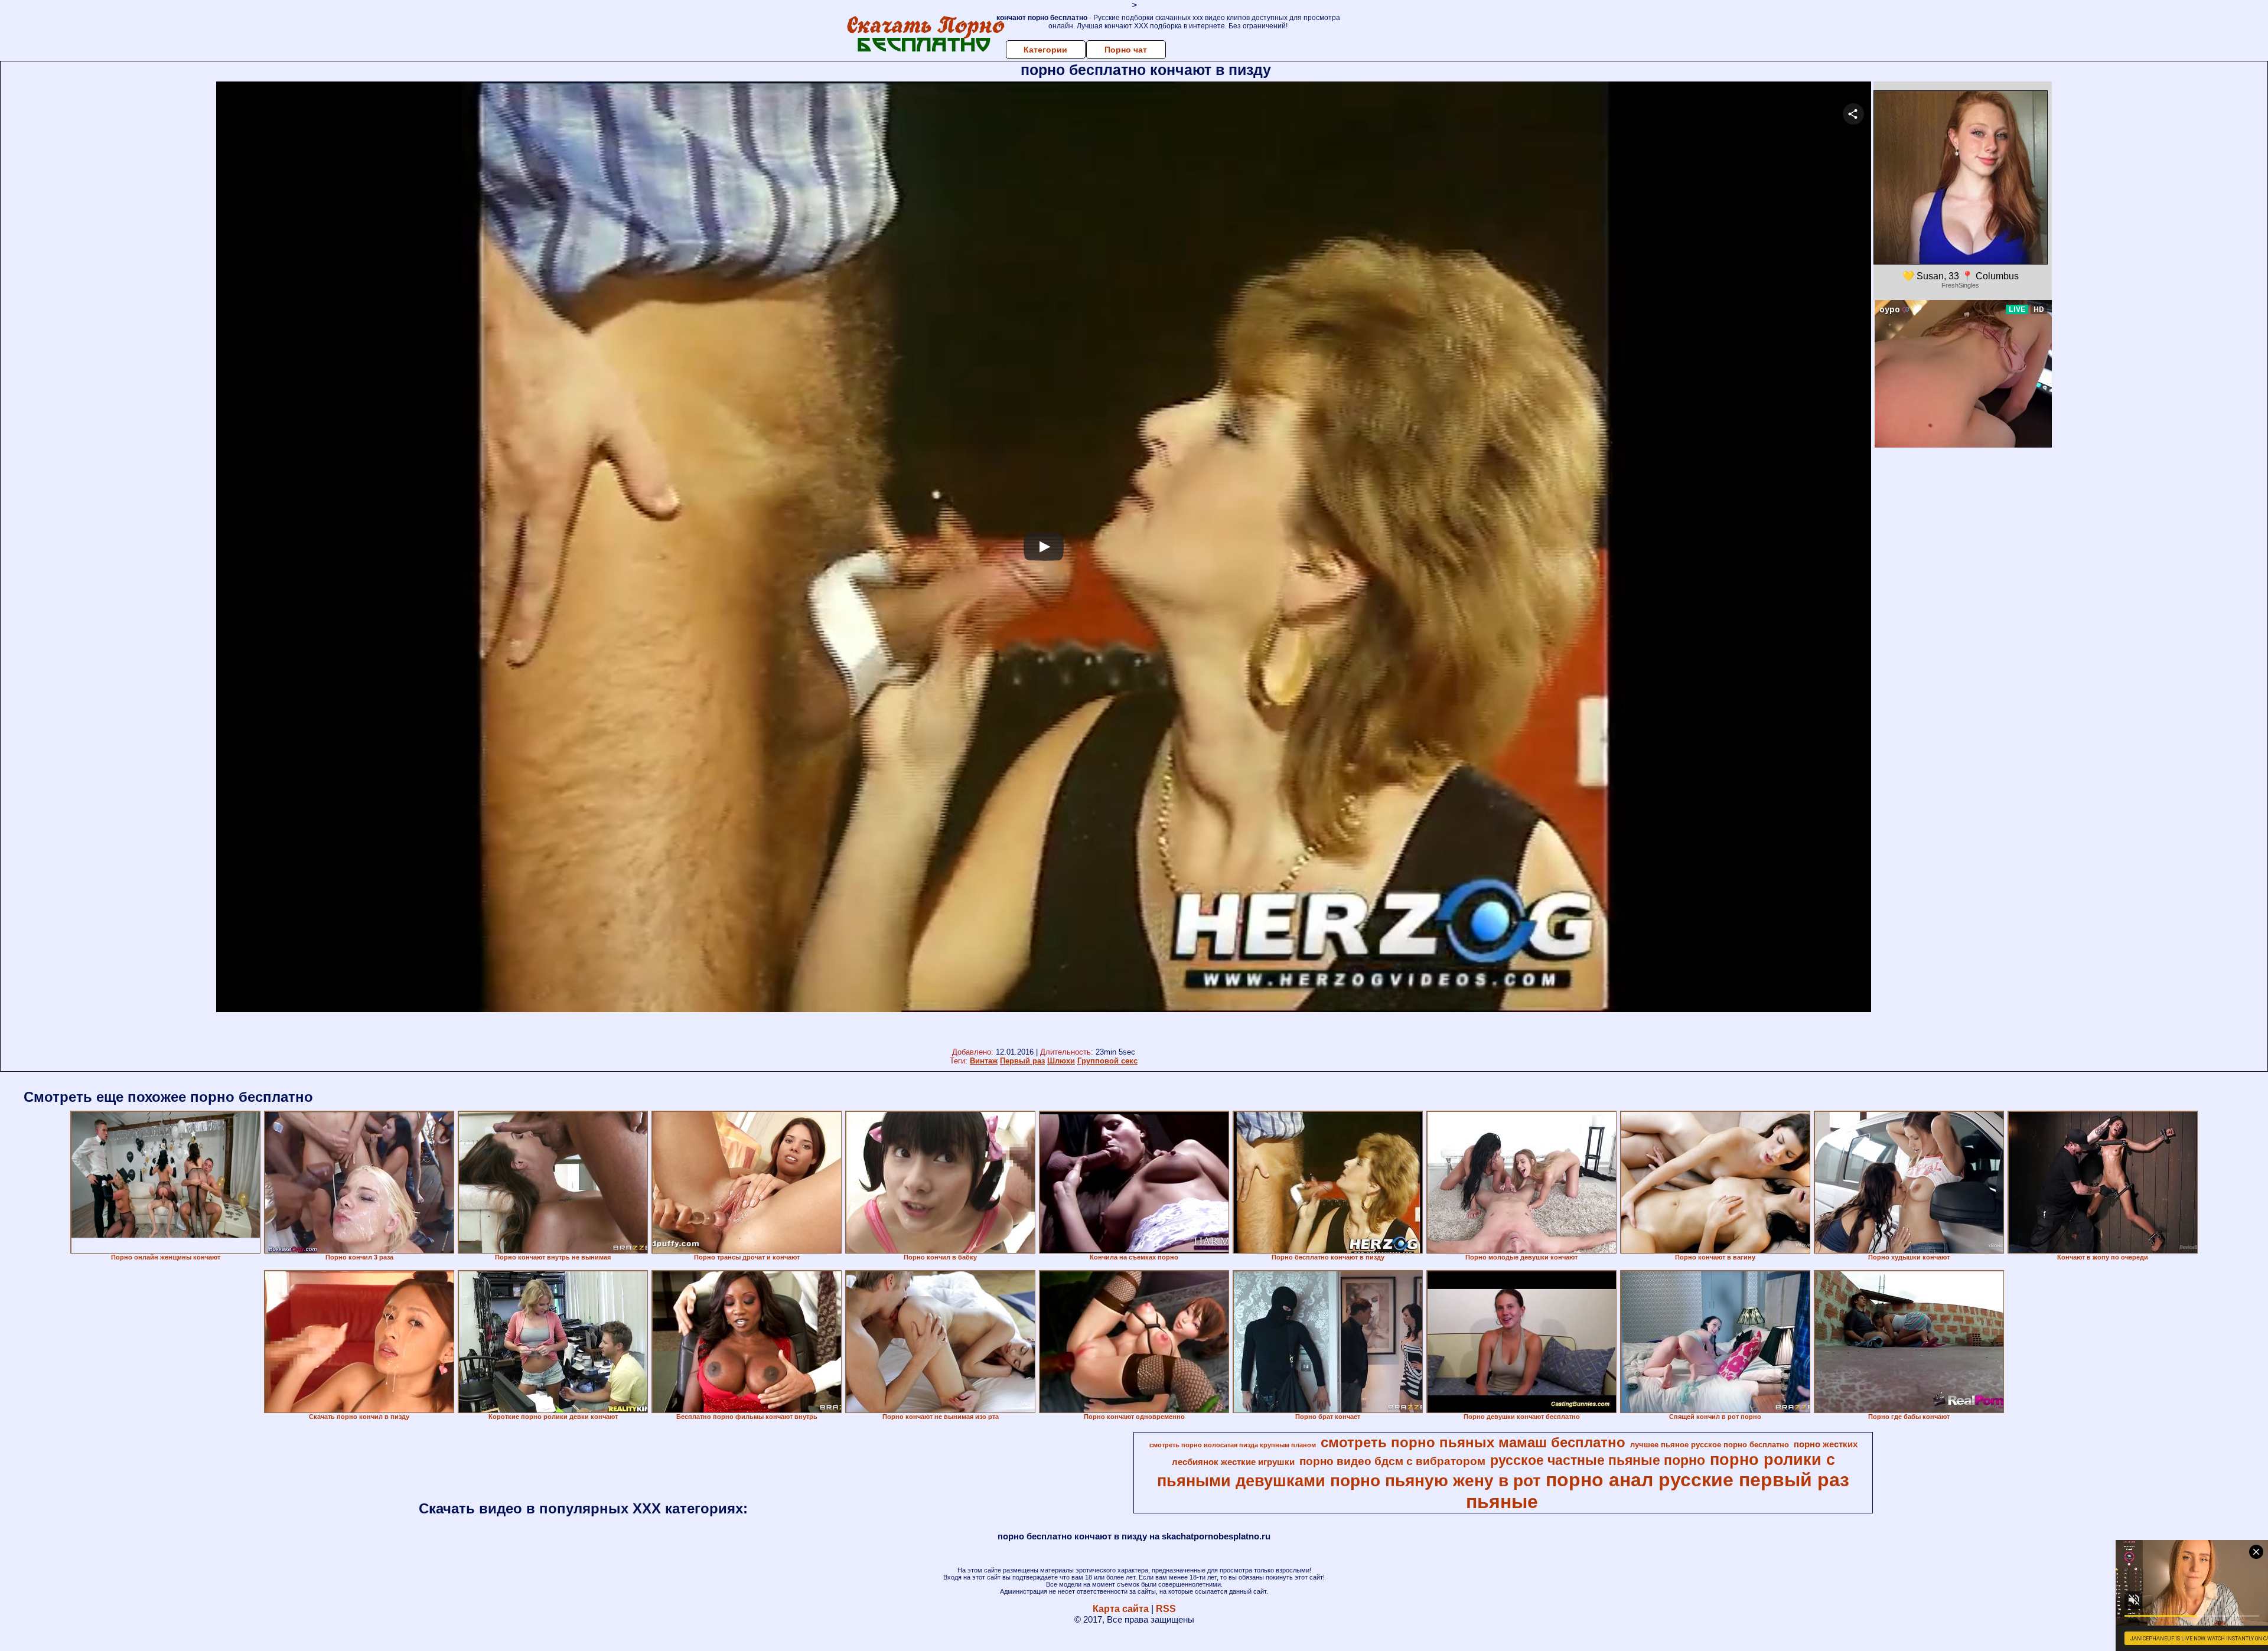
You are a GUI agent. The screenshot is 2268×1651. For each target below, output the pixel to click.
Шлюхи (1061, 1061)
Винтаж (984, 1061)
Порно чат (1126, 50)
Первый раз (1022, 1061)
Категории (1045, 50)
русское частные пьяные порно (1598, 1460)
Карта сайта (1121, 1609)
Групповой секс (1107, 1061)
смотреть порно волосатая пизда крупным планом (1233, 1445)
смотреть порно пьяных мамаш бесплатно (1473, 1442)
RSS (1166, 1609)
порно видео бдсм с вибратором (1392, 1461)
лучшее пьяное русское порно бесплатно (1710, 1445)
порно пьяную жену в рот (1436, 1481)
